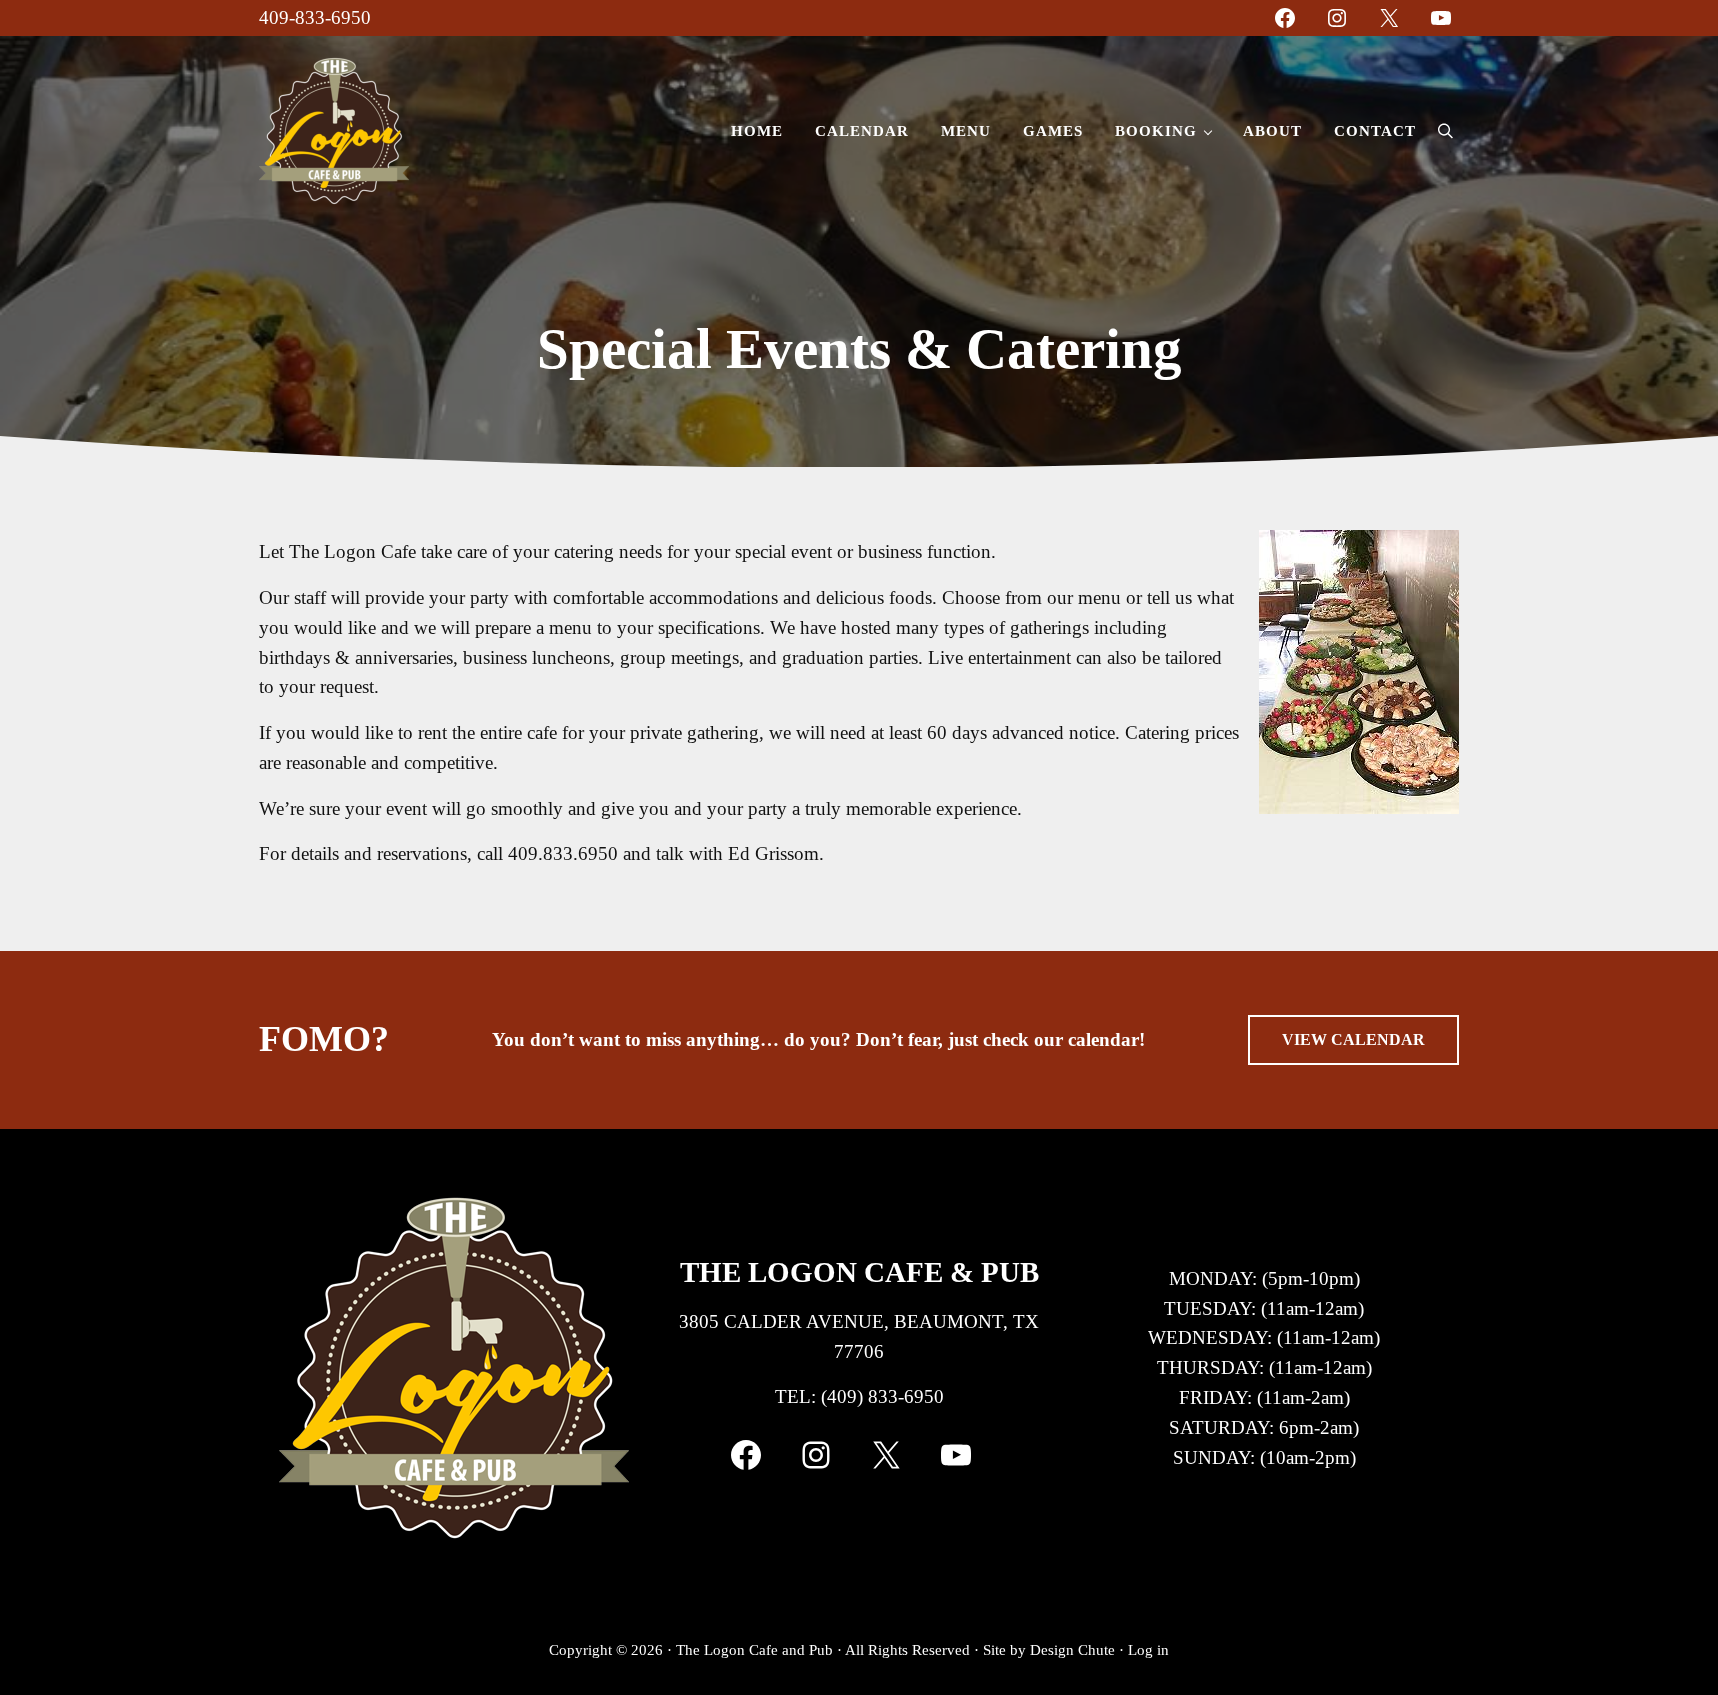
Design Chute (1072, 1650)
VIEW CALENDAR (1353, 1039)
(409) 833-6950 (882, 1396)
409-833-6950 (315, 17)
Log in (1148, 1650)
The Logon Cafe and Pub (754, 1650)
